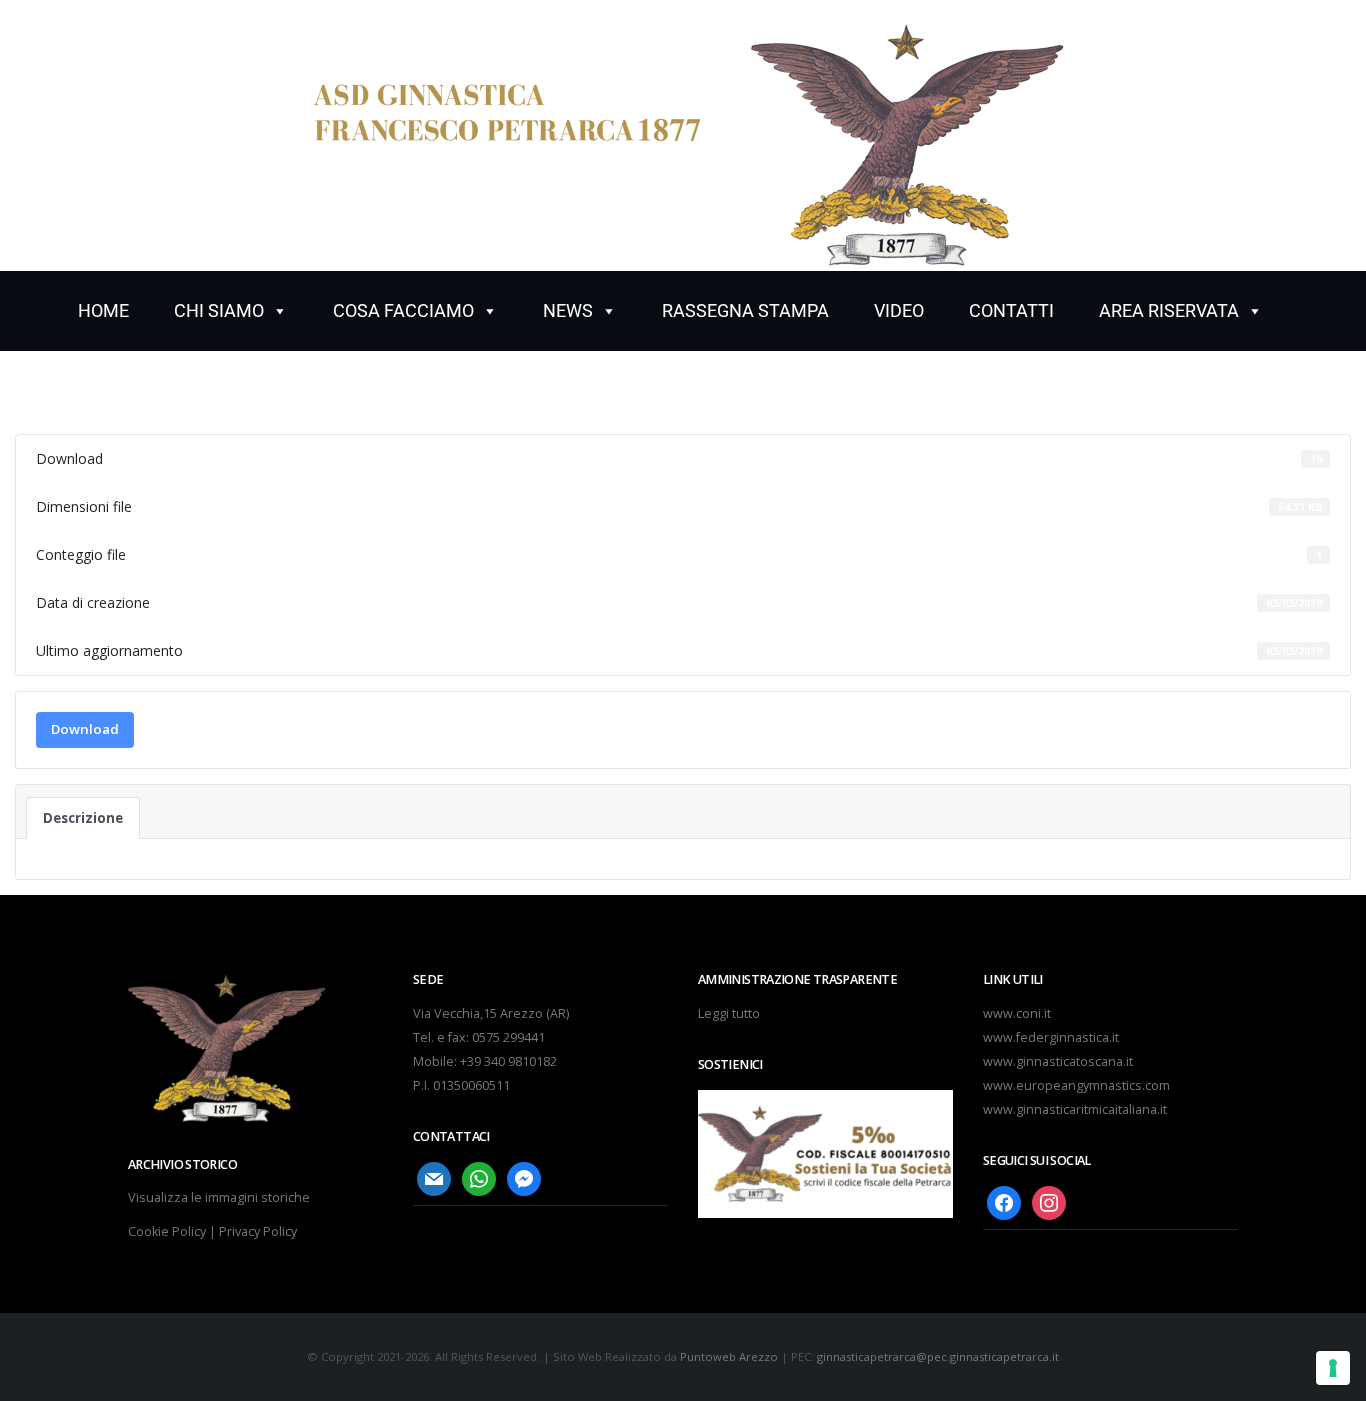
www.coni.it (1017, 1013)
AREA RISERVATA (1169, 310)
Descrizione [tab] (83, 818)
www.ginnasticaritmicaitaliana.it (1075, 1109)
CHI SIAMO (219, 310)
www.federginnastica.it (1051, 1037)
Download (85, 729)
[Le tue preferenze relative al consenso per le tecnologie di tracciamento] (1333, 1368)
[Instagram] (1049, 1202)
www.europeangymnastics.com (1076, 1085)
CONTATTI (1011, 310)
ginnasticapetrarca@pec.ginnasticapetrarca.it (938, 1356)
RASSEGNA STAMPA (745, 310)
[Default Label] (434, 1178)
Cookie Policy (167, 1231)
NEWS (568, 310)
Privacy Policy (258, 1231)
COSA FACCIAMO (403, 310)
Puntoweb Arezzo (729, 1356)
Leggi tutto (729, 1013)
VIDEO (899, 310)
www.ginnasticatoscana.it (1058, 1061)
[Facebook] (1004, 1202)
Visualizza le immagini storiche (219, 1197)
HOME (103, 310)
